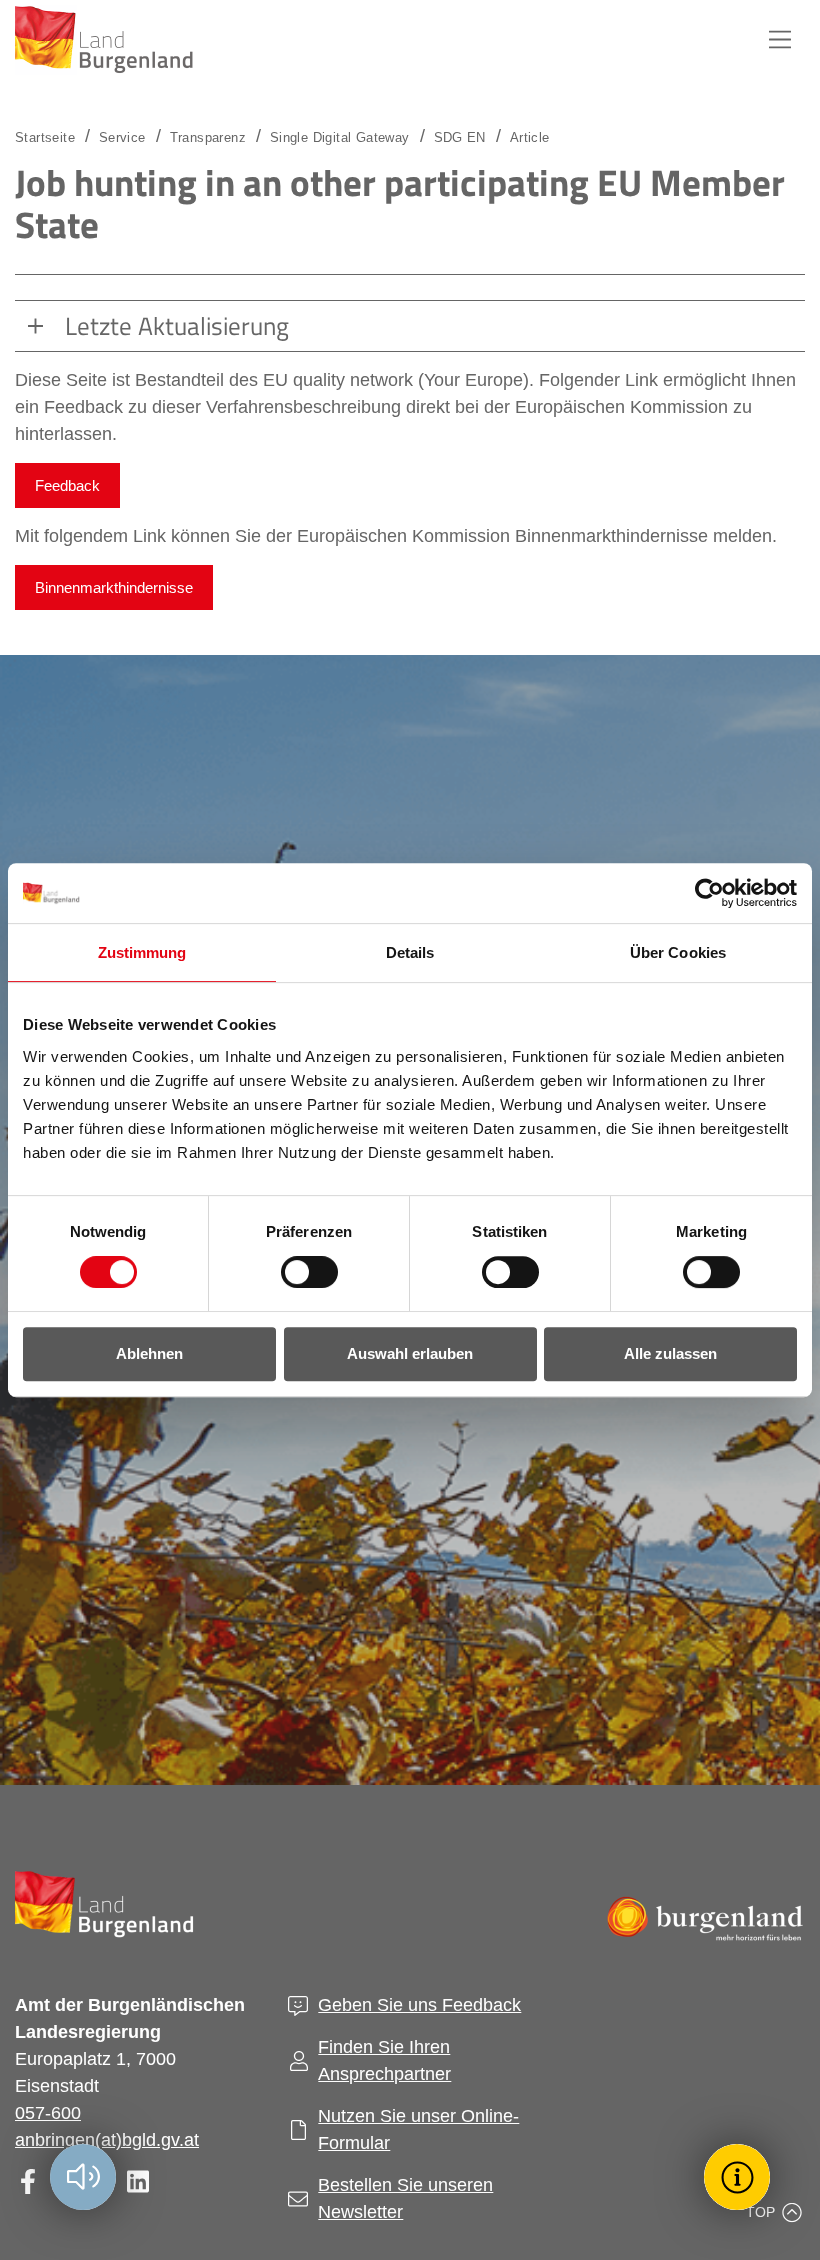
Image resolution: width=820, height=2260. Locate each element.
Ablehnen (149, 1353)
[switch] (297, 1272)
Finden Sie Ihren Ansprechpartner (384, 2060)
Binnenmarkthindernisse (114, 587)
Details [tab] (410, 952)
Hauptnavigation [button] (780, 40)
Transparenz (208, 137)
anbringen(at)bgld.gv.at (107, 2140)
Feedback (67, 485)
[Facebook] (27, 2181)
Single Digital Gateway (340, 137)
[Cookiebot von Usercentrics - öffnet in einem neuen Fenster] (709, 893)
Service (122, 137)
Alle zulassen (670, 1353)
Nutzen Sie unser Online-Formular (418, 2129)
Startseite (45, 137)
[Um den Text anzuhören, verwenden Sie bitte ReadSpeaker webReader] (83, 2177)
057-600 (48, 2113)
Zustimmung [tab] (142, 952)
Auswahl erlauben (410, 1353)
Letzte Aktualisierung (177, 326)
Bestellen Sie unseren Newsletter (405, 2198)
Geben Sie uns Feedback (419, 2005)
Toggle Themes (740, 2176)
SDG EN (460, 137)
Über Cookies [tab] (678, 952)
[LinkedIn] (137, 2181)
